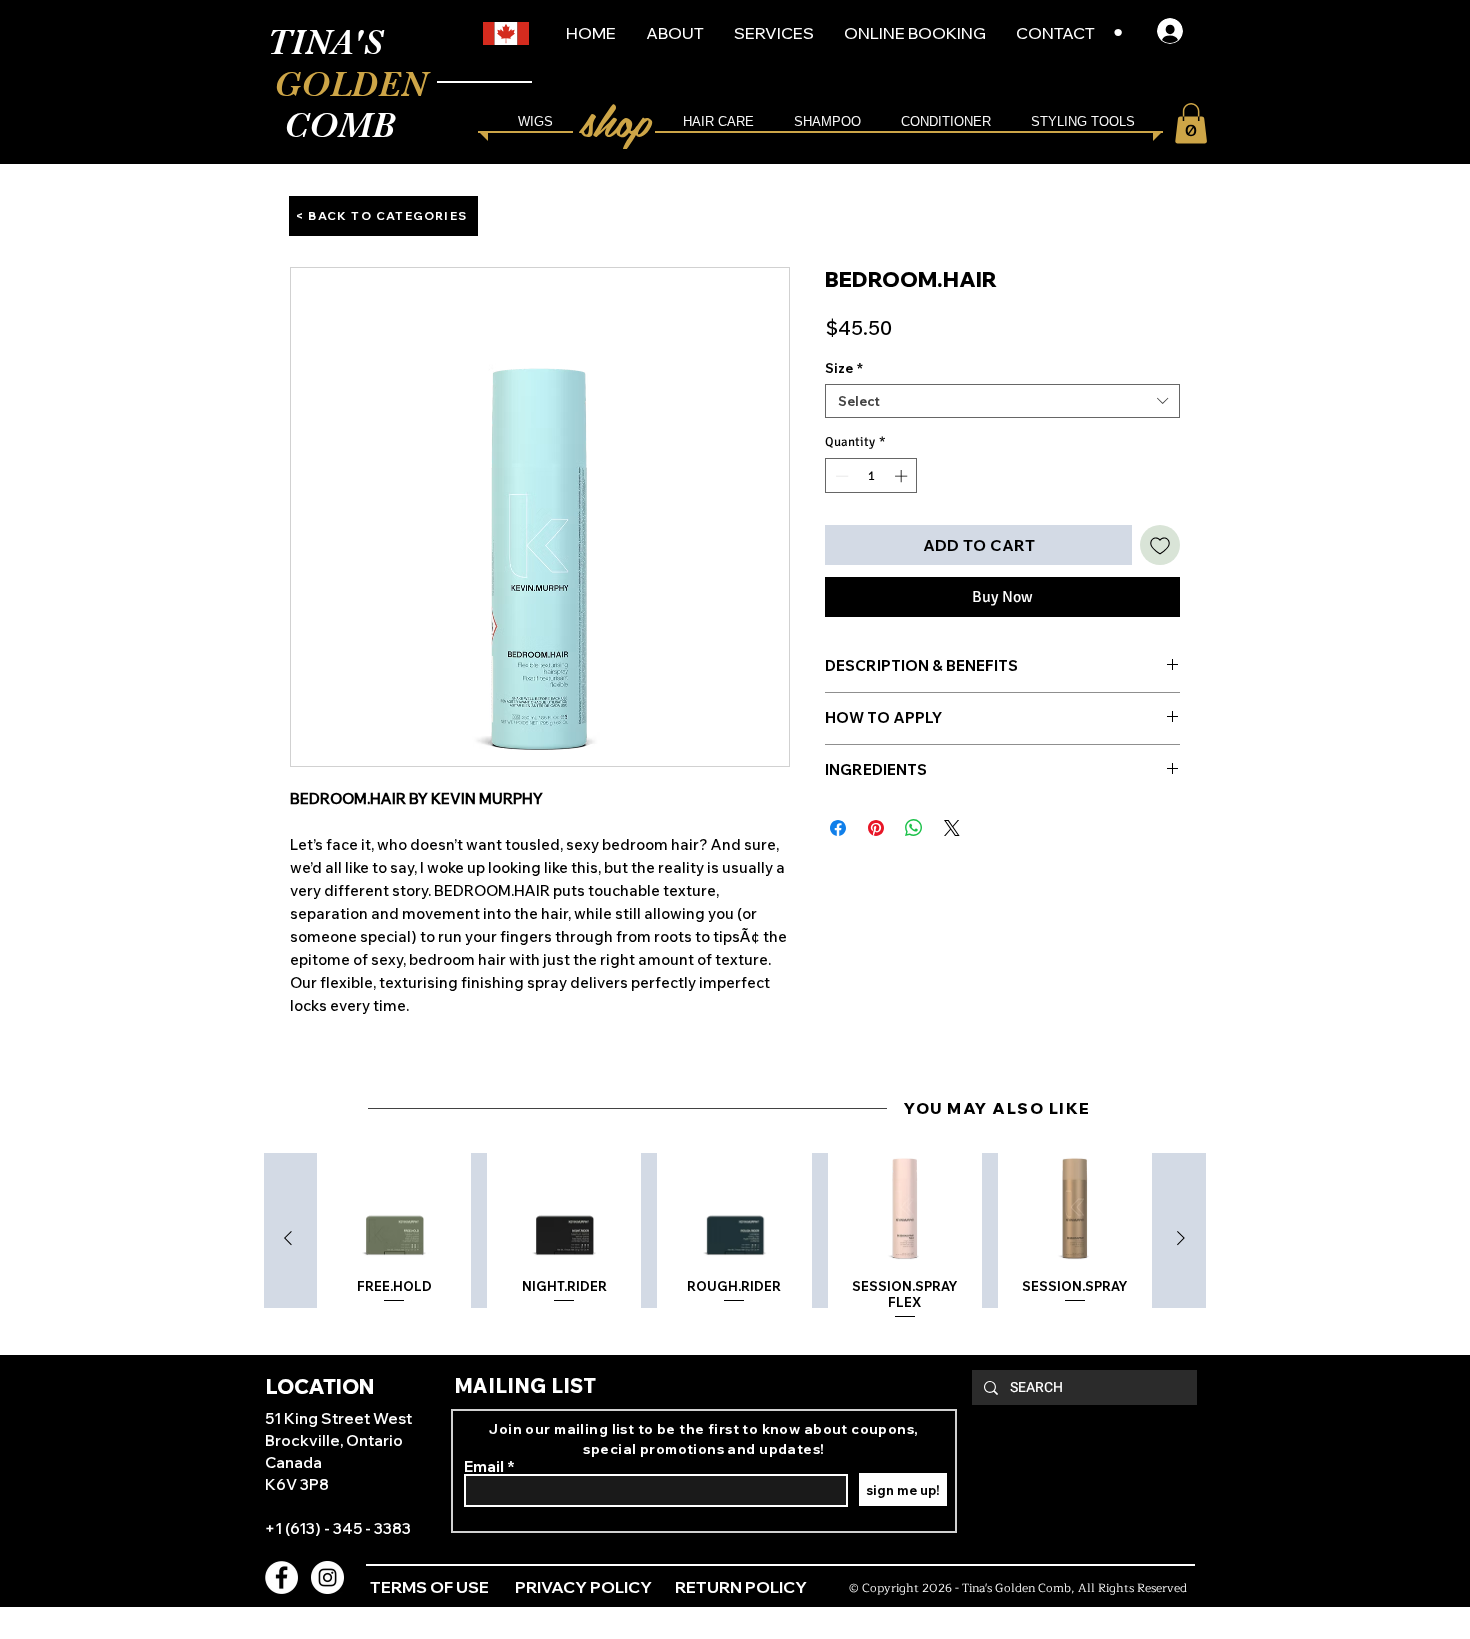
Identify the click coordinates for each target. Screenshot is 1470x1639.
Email (484, 1466)
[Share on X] (952, 828)
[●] (1176, 31)
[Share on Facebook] (838, 828)
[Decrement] (840, 476)
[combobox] (1002, 401)
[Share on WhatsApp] (914, 828)
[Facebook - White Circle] (281, 1577)
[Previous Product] (288, 1238)
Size (844, 368)
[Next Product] (1181, 1238)
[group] (734, 1239)
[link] (1191, 123)
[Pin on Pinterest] (876, 828)
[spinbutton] (871, 476)
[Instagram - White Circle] (327, 1577)
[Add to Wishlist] (1160, 545)
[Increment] (903, 476)
